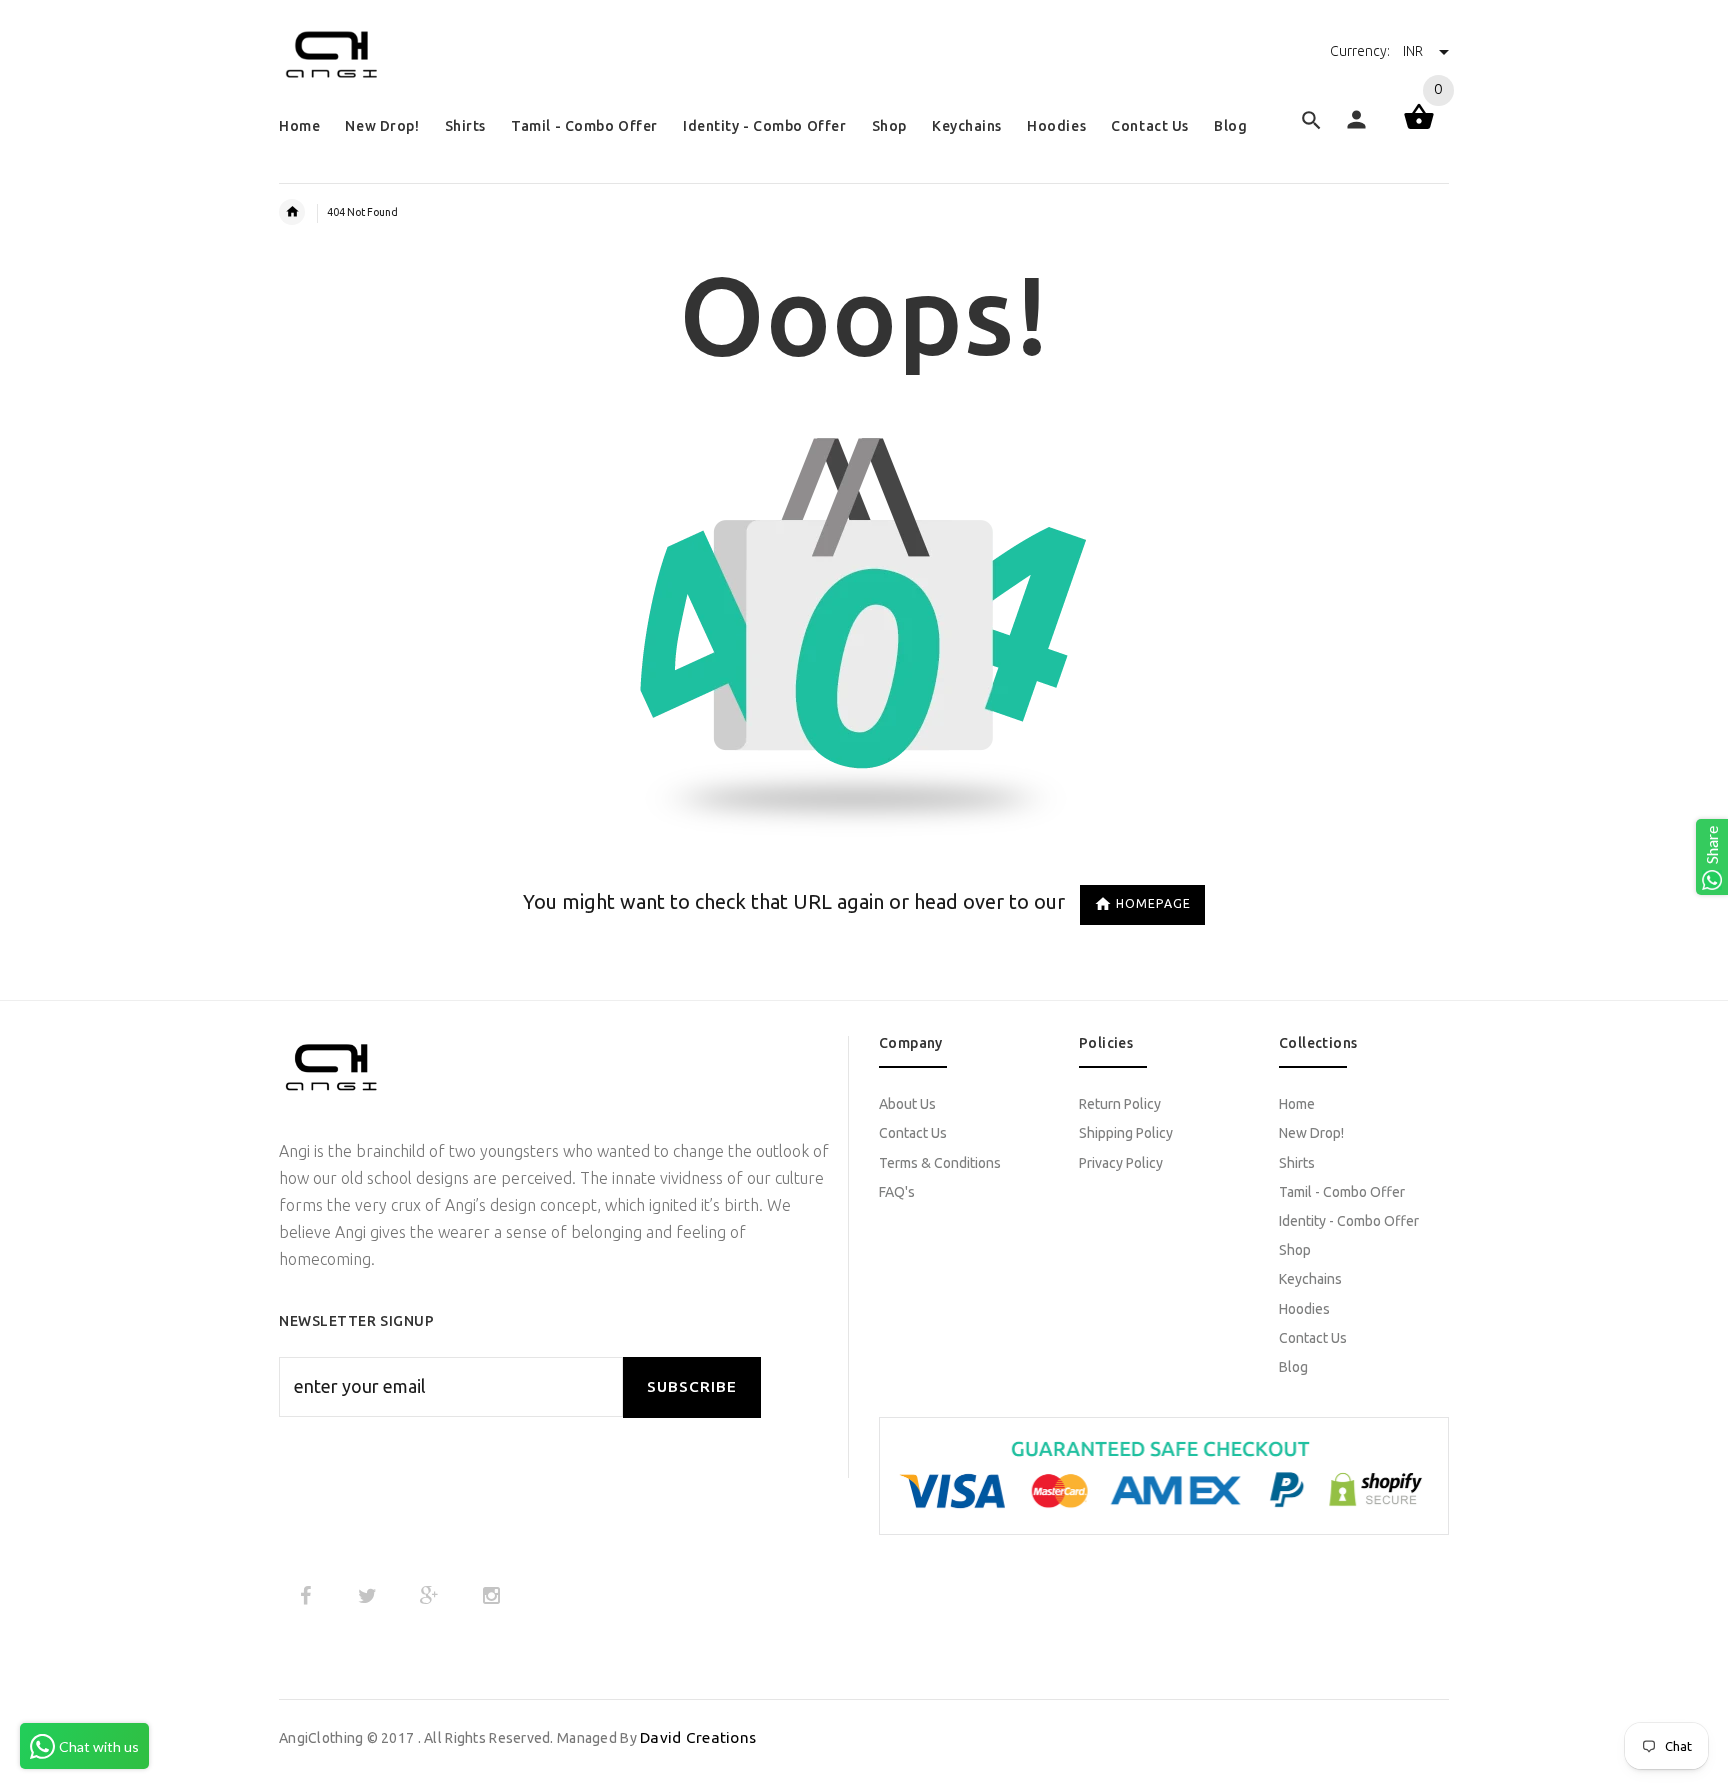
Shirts (1297, 1163)
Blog (1293, 1367)
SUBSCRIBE (692, 1386)
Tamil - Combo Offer (1342, 1192)
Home (1297, 1104)
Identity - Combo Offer (1349, 1221)
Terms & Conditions (940, 1163)
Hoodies (1304, 1309)
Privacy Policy (1121, 1163)
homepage (1153, 903)
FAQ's (897, 1192)
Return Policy (1120, 1104)
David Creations (698, 1737)
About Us (907, 1104)
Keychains (1310, 1279)
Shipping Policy (1126, 1133)
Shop (1295, 1250)
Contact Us (913, 1133)
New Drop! (1311, 1133)
